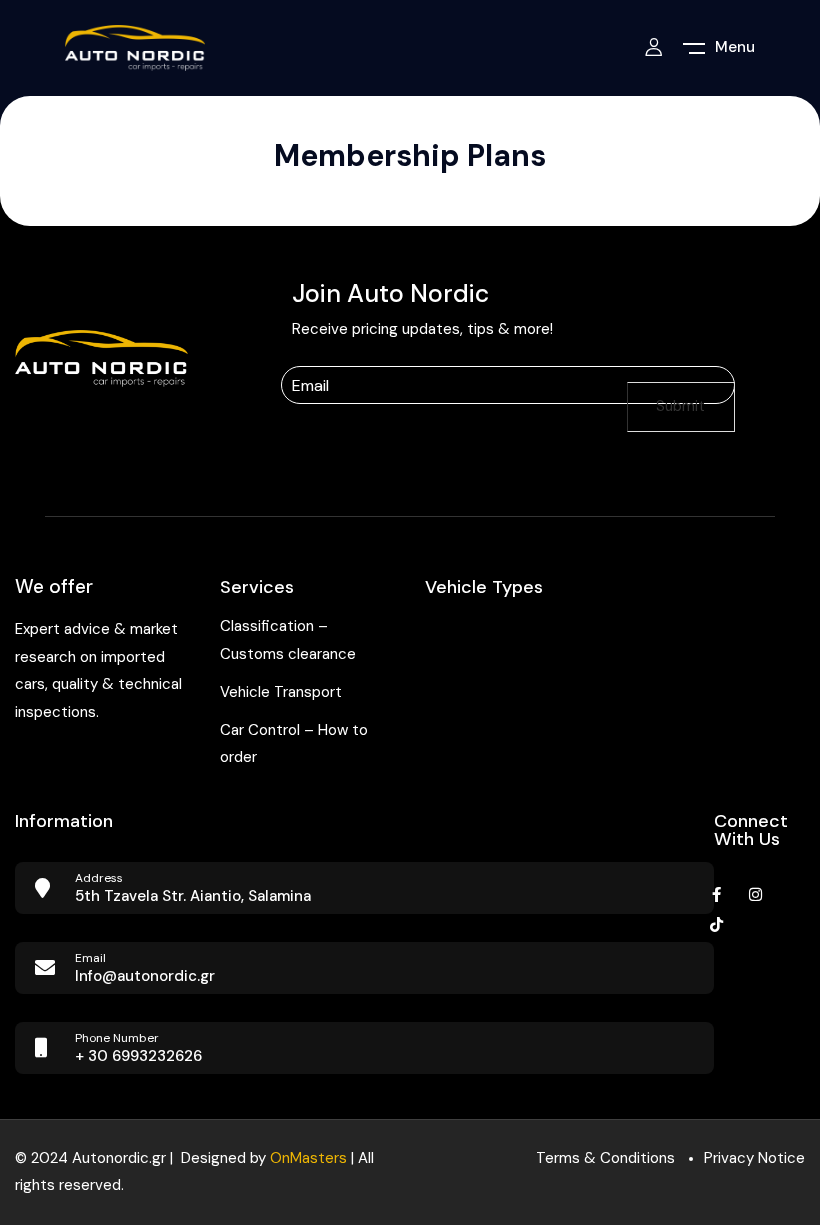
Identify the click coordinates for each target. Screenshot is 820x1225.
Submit (680, 406)
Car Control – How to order (294, 744)
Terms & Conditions (605, 1158)
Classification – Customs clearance (288, 640)
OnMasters (308, 1158)
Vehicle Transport (281, 692)
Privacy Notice (754, 1158)
